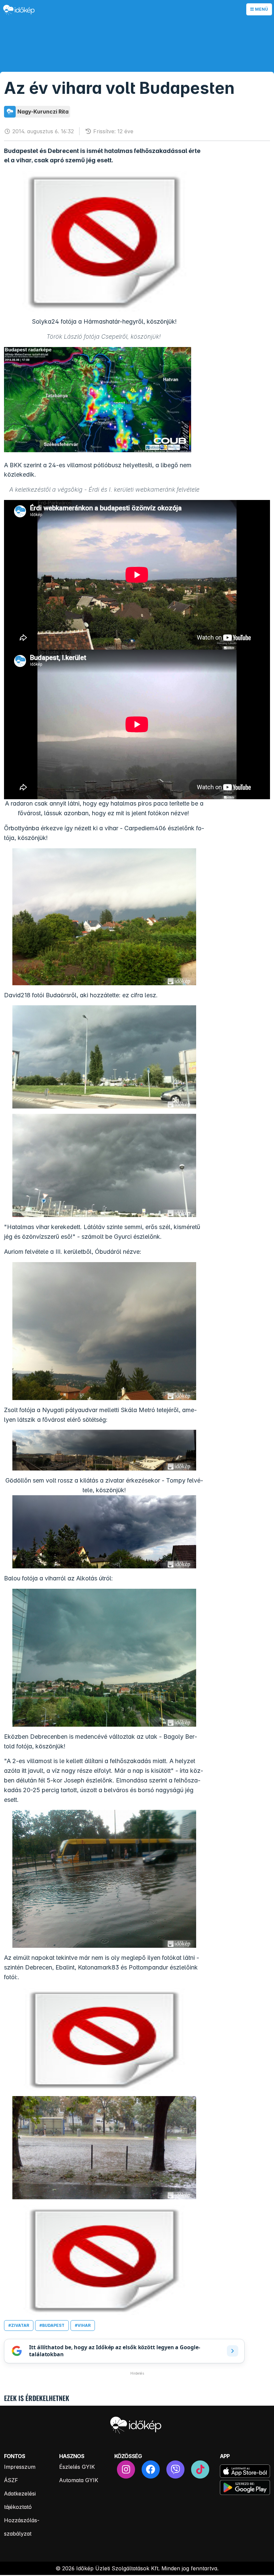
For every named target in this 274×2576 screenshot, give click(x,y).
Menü (261, 9)
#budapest (52, 2325)
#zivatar (19, 2325)
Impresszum (20, 2467)
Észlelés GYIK (77, 2467)
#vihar (83, 2325)
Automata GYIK (79, 2480)
